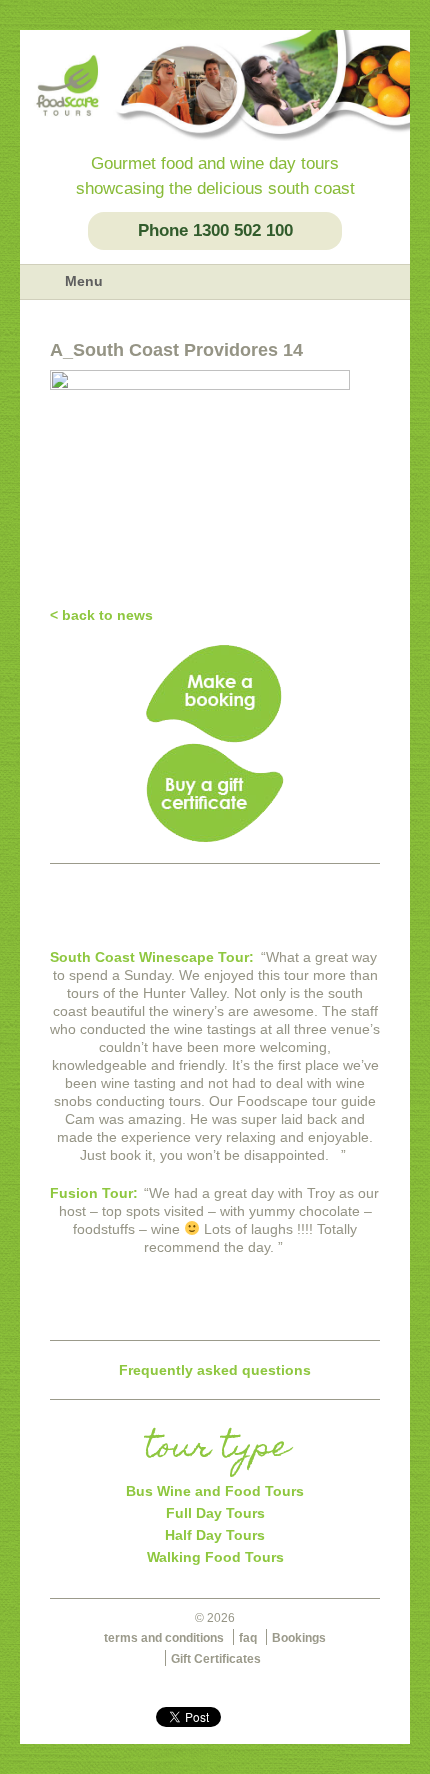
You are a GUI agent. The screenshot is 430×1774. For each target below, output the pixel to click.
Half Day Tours (215, 1535)
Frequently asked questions (215, 1370)
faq (248, 1638)
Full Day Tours (215, 1513)
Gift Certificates (216, 1659)
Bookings (299, 1638)
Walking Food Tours (215, 1557)
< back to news (101, 615)
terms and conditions (164, 1638)
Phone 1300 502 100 (215, 230)
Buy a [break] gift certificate (215, 793)
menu (42, 282)
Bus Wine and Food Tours (215, 1491)
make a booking (215, 694)
